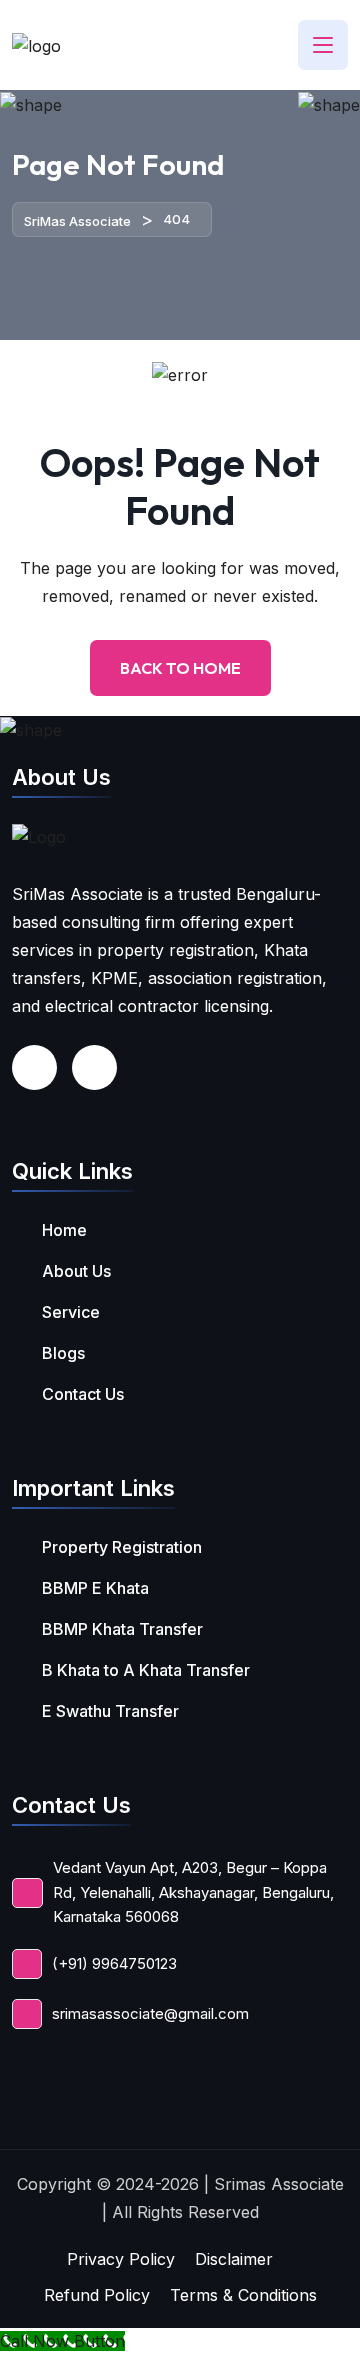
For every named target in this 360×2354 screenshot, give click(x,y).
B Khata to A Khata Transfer (146, 1670)
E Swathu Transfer (110, 1711)
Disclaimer (234, 2259)
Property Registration (122, 1547)
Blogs (63, 1353)
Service (71, 1312)
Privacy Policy (121, 2259)
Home (64, 1230)
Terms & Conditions (243, 2295)
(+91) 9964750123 (114, 1963)
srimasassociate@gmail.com (150, 2013)
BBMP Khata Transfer (122, 1629)
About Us (76, 1271)
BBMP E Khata (95, 1588)
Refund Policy (97, 2295)
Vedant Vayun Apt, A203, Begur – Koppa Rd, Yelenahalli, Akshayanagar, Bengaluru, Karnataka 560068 (193, 1892)
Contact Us (83, 1394)
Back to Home (180, 668)
